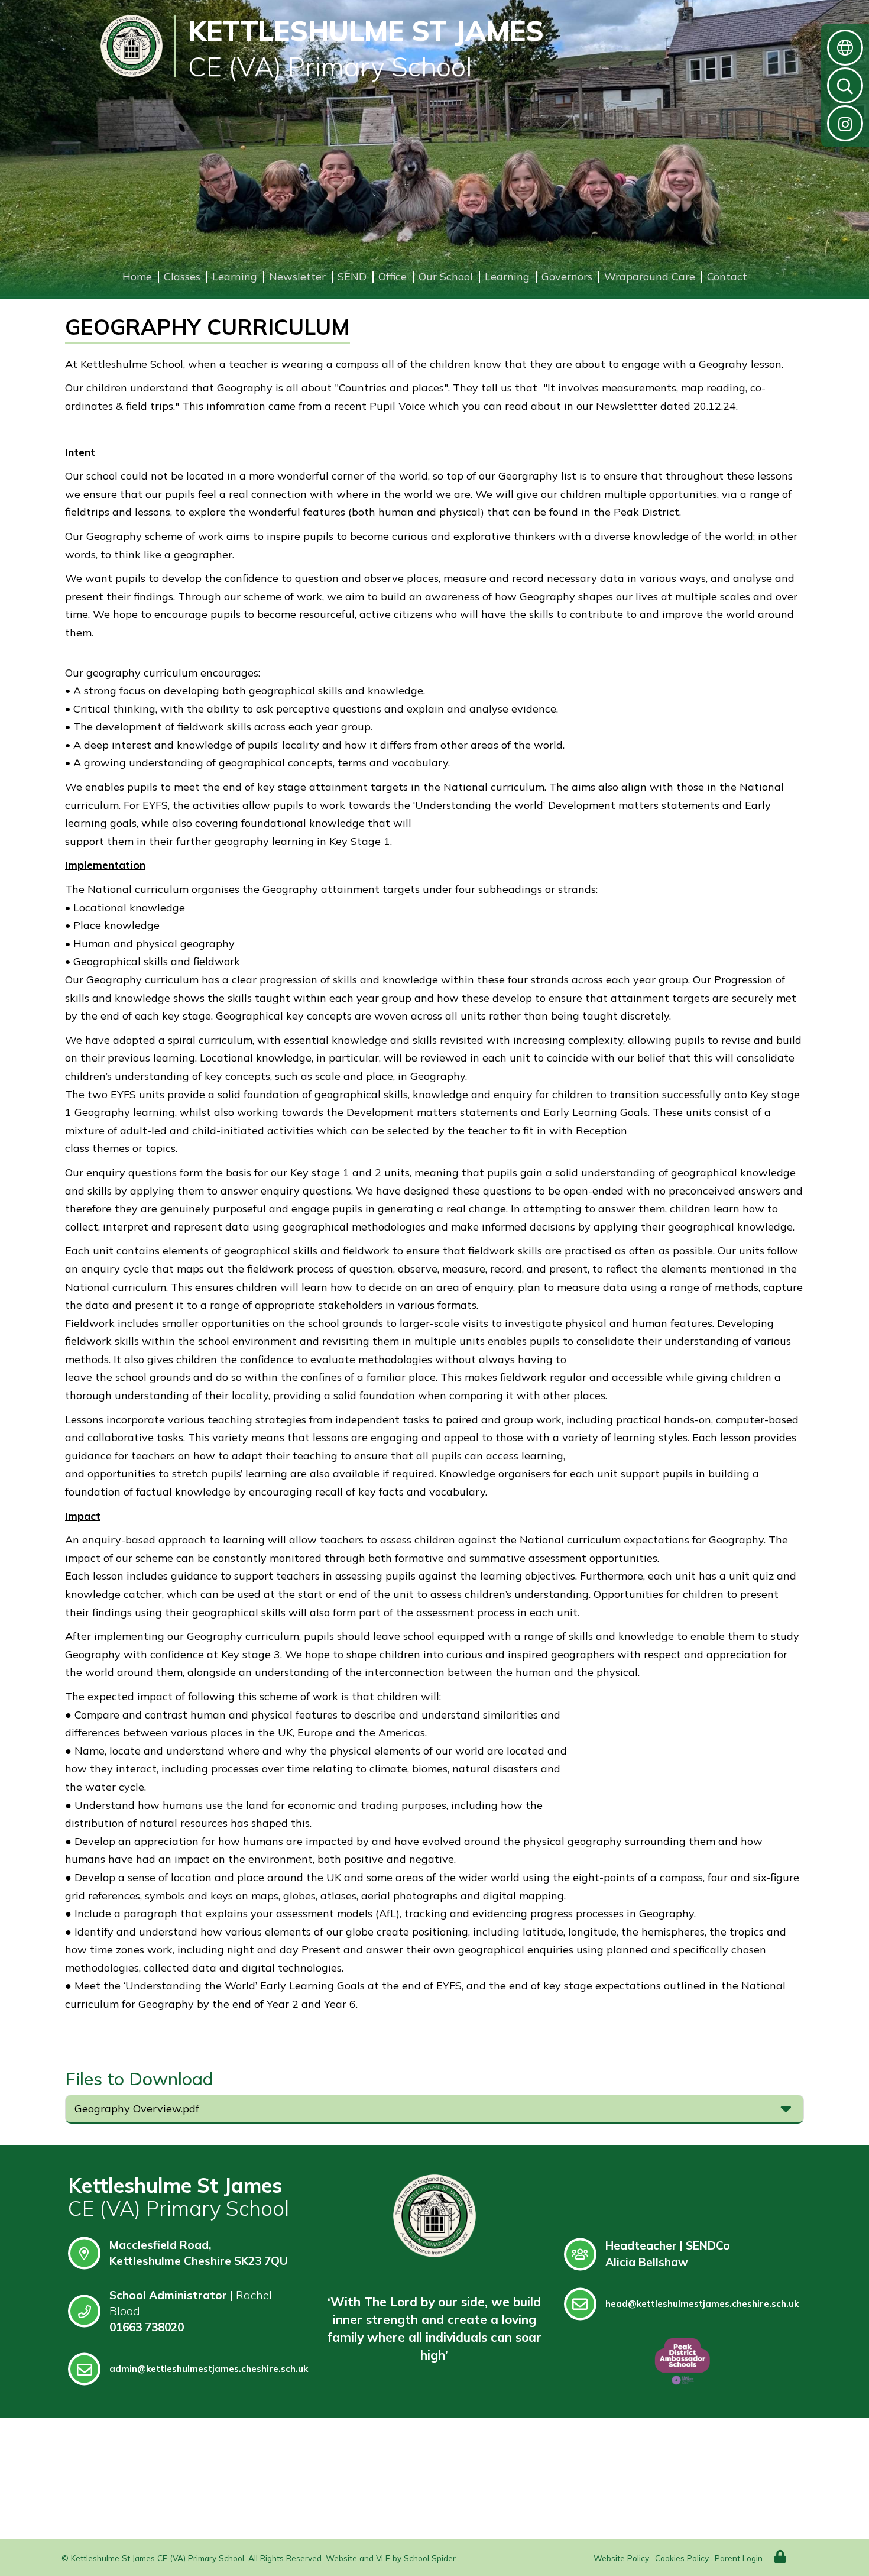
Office (393, 276)
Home (137, 276)
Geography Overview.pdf (137, 2109)
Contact (727, 276)
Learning (235, 276)
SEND (352, 276)
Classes (182, 276)
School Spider (430, 2558)
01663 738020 (147, 2327)
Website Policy (621, 2558)
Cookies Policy (682, 2558)
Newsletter (297, 276)
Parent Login (739, 2558)
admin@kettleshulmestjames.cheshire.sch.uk (209, 2369)
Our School (446, 276)
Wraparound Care (650, 276)
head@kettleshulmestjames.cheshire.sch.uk (702, 2304)
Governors (567, 276)
